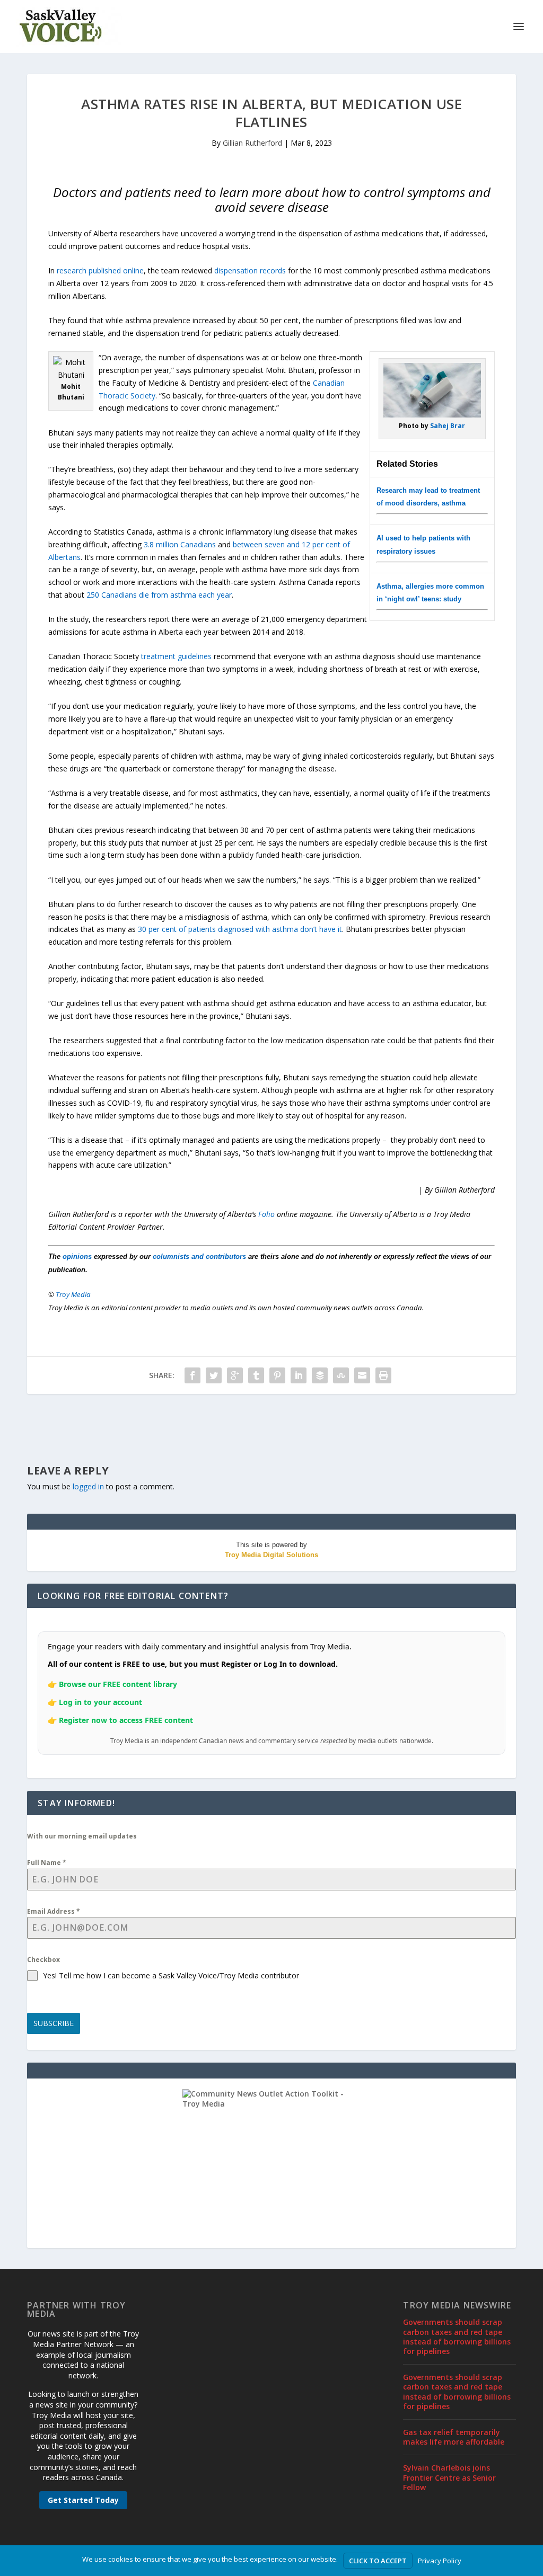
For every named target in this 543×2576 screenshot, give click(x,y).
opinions (77, 1256)
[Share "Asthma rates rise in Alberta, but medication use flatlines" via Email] (362, 1375)
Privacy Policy (440, 2561)
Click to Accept (378, 2561)
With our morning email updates (82, 1836)
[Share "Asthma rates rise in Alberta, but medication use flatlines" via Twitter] (214, 1375)
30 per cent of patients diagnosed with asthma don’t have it (240, 929)
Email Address (54, 1911)
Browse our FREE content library (118, 1684)
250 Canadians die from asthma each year (159, 595)
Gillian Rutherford (252, 143)
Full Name (47, 1863)
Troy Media (73, 1294)
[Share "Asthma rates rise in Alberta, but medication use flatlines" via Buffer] (320, 1375)
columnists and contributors (199, 1256)
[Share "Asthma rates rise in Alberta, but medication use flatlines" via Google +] (235, 1375)
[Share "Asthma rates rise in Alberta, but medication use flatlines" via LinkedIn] (299, 1375)
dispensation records (250, 270)
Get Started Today (83, 2500)
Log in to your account (100, 1702)
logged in (88, 1486)
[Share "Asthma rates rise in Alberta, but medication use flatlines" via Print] (383, 1375)
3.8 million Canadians (180, 544)
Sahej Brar (448, 426)
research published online (100, 270)
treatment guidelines (176, 656)
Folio (266, 1214)
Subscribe (54, 2023)
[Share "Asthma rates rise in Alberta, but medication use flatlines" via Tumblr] (256, 1375)
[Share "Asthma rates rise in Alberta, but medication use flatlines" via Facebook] (192, 1375)
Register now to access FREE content (126, 1720)
